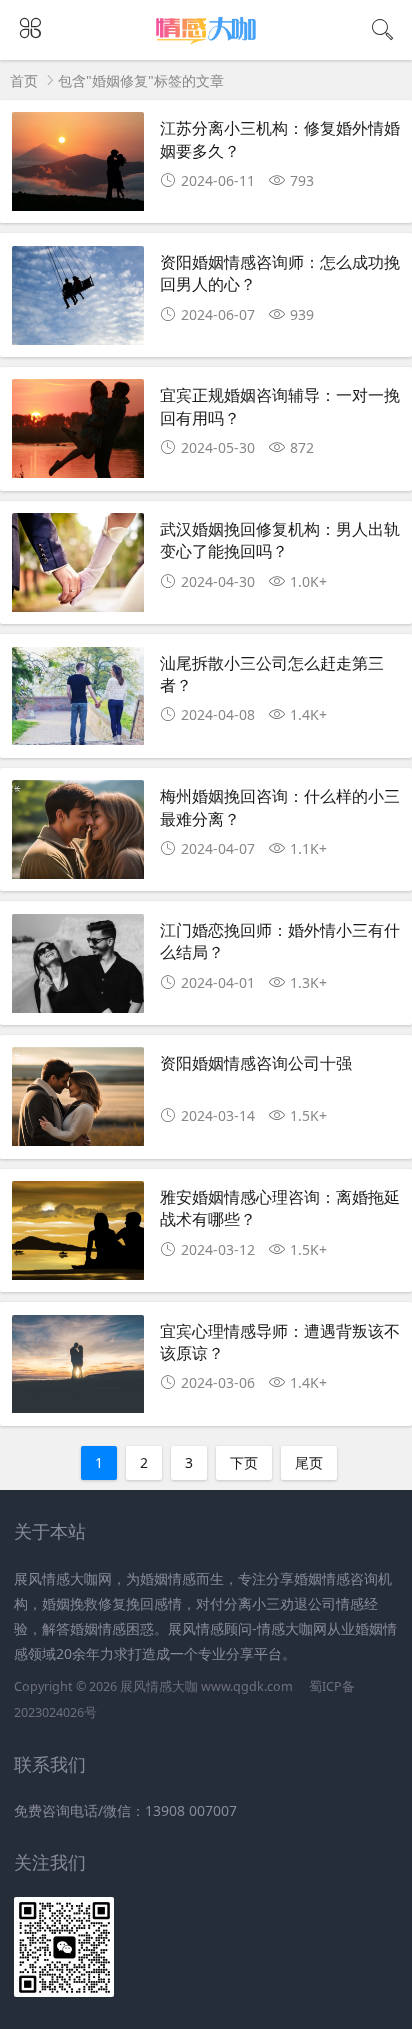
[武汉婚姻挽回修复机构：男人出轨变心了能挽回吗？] (78, 568)
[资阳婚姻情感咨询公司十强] (78, 1102)
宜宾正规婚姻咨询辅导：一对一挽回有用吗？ (280, 405)
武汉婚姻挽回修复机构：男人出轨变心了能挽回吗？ (280, 539)
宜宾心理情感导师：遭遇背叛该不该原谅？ (280, 1341)
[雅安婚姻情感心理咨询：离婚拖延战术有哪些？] (78, 1236)
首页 (24, 80)
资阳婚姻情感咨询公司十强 (256, 1062)
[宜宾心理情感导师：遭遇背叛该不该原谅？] (78, 1370)
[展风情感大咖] (206, 42)
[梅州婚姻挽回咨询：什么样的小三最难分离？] (78, 835)
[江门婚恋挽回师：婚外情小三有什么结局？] (78, 969)
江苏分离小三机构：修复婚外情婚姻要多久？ (280, 138)
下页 (244, 1462)
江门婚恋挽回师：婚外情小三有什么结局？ (280, 940)
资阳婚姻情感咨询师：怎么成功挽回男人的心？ (280, 272)
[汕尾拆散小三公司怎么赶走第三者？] (78, 702)
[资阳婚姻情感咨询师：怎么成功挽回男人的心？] (78, 301)
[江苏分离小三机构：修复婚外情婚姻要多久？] (78, 167)
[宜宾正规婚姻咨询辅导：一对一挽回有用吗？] (78, 434)
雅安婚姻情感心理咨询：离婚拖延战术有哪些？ (280, 1207)
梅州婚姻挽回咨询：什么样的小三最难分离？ (280, 806)
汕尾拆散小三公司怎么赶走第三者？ (272, 673)
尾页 (309, 1462)
